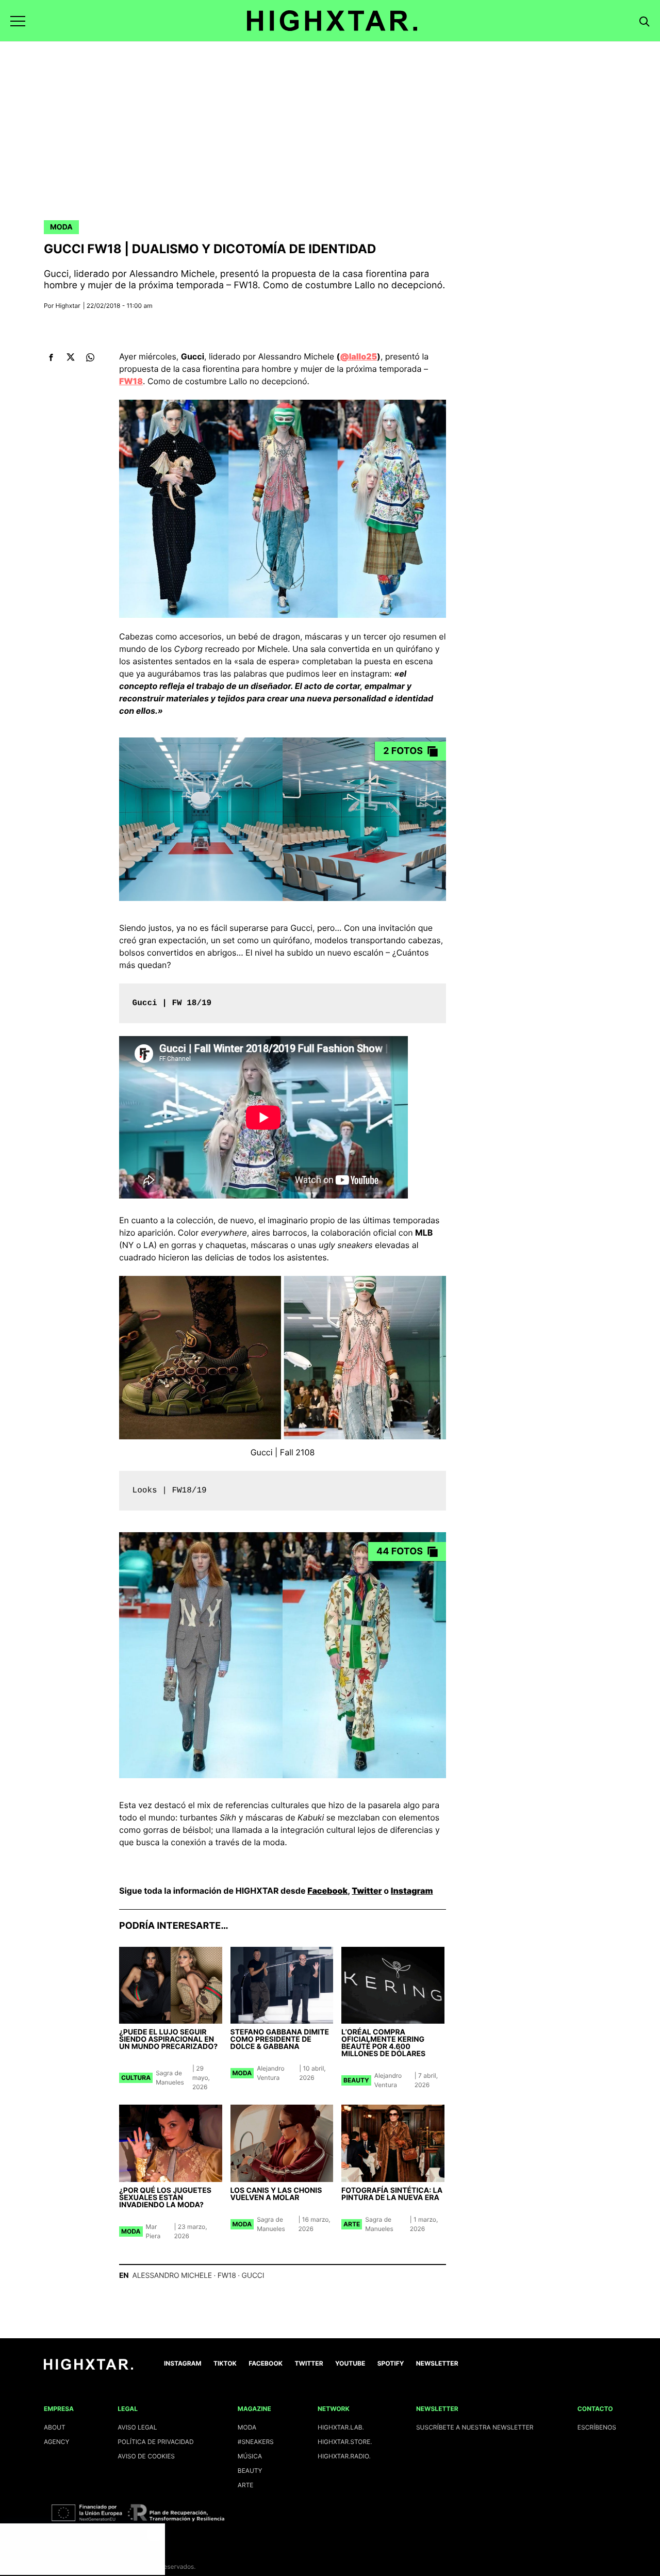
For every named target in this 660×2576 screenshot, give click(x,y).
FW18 (227, 2276)
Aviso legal (137, 2427)
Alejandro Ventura (270, 2073)
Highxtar (68, 306)
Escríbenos (597, 2427)
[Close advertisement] (155, 2534)
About (55, 2427)
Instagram (412, 1891)
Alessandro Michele (172, 2276)
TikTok (225, 2363)
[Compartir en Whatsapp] (90, 357)
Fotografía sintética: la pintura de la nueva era (392, 2194)
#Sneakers (256, 2442)
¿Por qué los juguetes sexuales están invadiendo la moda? (165, 2198)
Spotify (391, 2363)
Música (250, 2456)
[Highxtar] (332, 21)
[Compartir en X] (70, 357)
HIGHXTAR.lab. (341, 2427)
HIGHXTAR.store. (345, 2442)
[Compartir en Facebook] (51, 357)
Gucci (253, 2276)
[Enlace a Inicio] (88, 2367)
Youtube (350, 2363)
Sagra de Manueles (170, 2078)
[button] (18, 21)
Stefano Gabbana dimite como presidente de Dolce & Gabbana (280, 2039)
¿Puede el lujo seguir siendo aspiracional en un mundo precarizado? (168, 2039)
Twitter (367, 1891)
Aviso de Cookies (146, 2456)
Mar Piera (153, 2231)
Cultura (136, 2078)
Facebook (327, 1891)
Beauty (356, 2080)
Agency (57, 2442)
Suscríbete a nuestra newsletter (475, 2427)
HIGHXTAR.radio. (344, 2456)
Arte (352, 2224)
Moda (61, 227)
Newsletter (437, 2363)
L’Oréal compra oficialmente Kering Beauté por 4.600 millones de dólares (383, 2043)
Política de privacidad (155, 2442)
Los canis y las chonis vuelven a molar (276, 2194)
